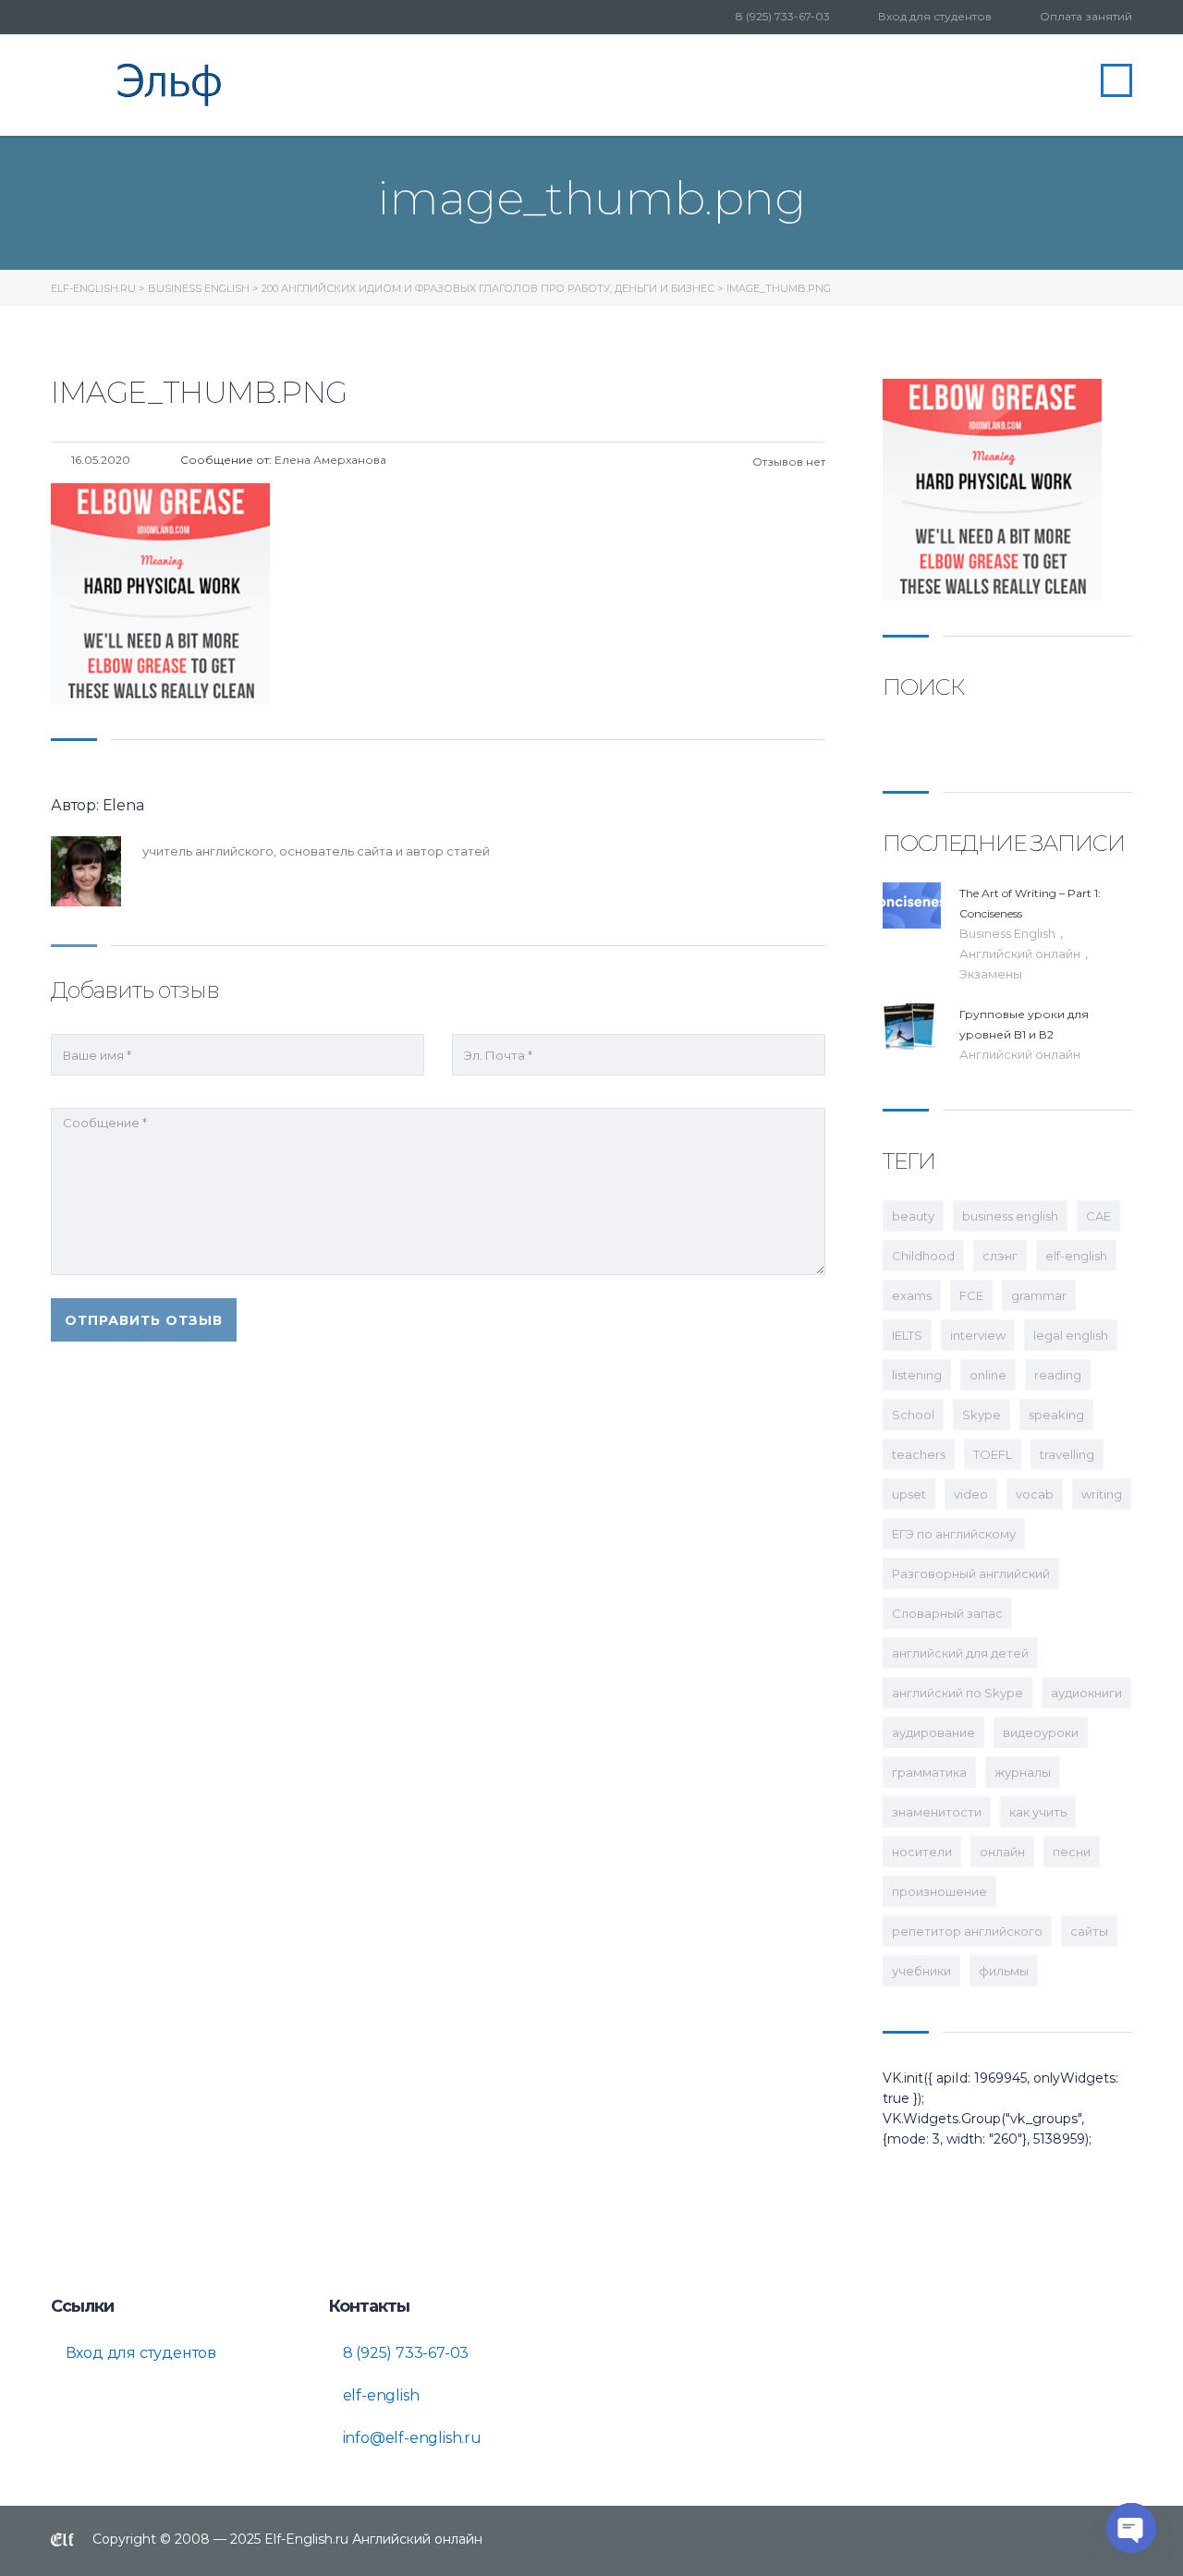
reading (1058, 1375)
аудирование (933, 1732)
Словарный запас (947, 1613)
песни (1072, 1852)
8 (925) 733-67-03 (783, 16)
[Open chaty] (1131, 2528)
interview (978, 1335)
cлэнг (1000, 1256)
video (971, 1494)
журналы (1023, 1772)
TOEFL (993, 1454)
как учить (1038, 1812)
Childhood (923, 1256)
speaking (1056, 1415)
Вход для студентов (935, 16)
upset (909, 1494)
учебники (921, 1971)
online (988, 1375)
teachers (919, 1454)
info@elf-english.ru (410, 2438)
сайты (1089, 1931)
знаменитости (937, 1812)
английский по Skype (957, 1693)
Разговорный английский (971, 1574)
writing (1102, 1494)
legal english (1071, 1335)
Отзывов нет (787, 462)
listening (917, 1375)
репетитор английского (967, 1931)
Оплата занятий (1086, 16)
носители (922, 1852)
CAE (1098, 1216)
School (913, 1415)
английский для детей (960, 1653)
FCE (971, 1295)
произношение (939, 1891)
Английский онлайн (1021, 954)
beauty (913, 1216)
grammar (1039, 1295)
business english (1010, 1216)
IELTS (907, 1335)
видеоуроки (1041, 1732)
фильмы (1004, 1971)
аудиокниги (1086, 1693)
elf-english (1076, 1256)
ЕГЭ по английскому (954, 1534)
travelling (1067, 1454)
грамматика (929, 1772)
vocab (1035, 1494)
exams (912, 1295)
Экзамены (991, 974)
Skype (982, 1415)
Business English (1009, 933)
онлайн (1002, 1852)
